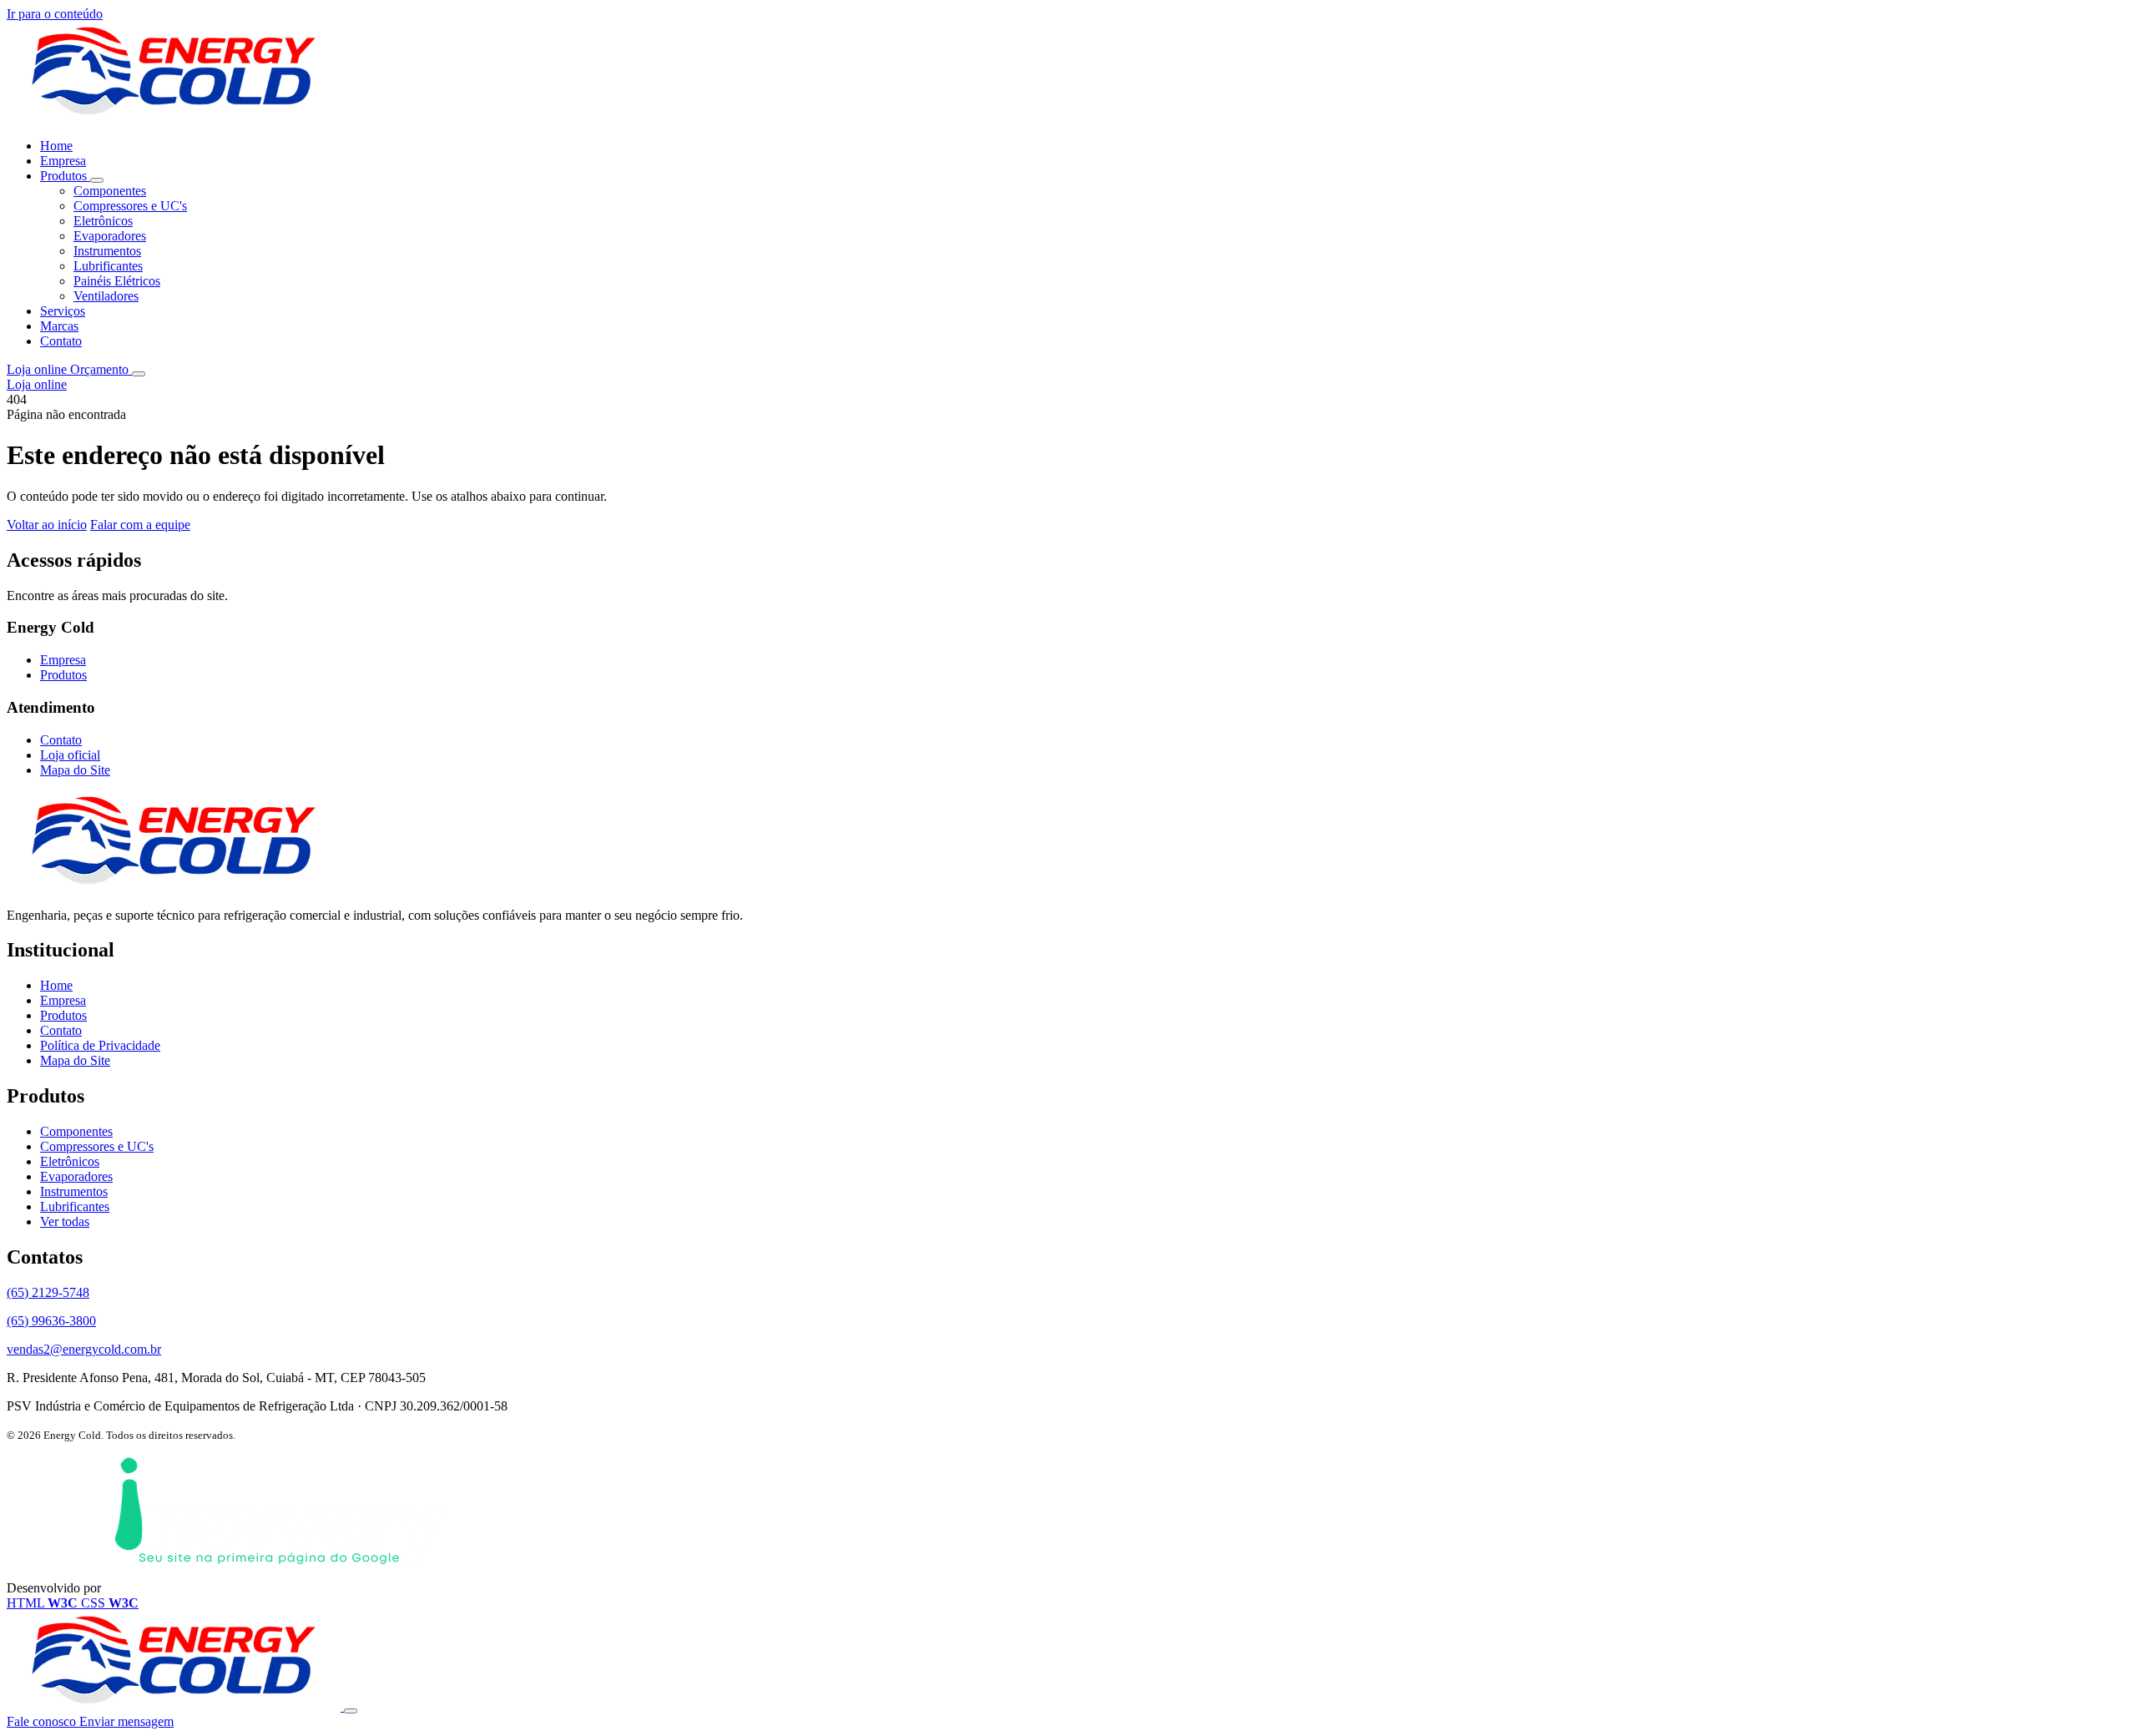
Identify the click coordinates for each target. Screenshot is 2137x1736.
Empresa (63, 161)
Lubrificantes (108, 266)
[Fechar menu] (351, 1711)
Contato (61, 341)
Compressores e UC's (130, 206)
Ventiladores (106, 296)
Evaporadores (110, 236)
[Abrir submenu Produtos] (97, 180)
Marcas (59, 326)
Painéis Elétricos (117, 281)
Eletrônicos (103, 221)
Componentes (110, 191)
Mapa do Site (75, 770)
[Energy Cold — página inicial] (174, 117)
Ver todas (65, 1221)
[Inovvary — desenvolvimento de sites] (280, 1588)
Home (56, 146)
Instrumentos (107, 251)
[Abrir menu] (139, 374)
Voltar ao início (47, 525)
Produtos (65, 176)
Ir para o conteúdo (55, 14)
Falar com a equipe (140, 525)
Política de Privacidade (100, 1045)
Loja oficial (70, 755)
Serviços (63, 311)
